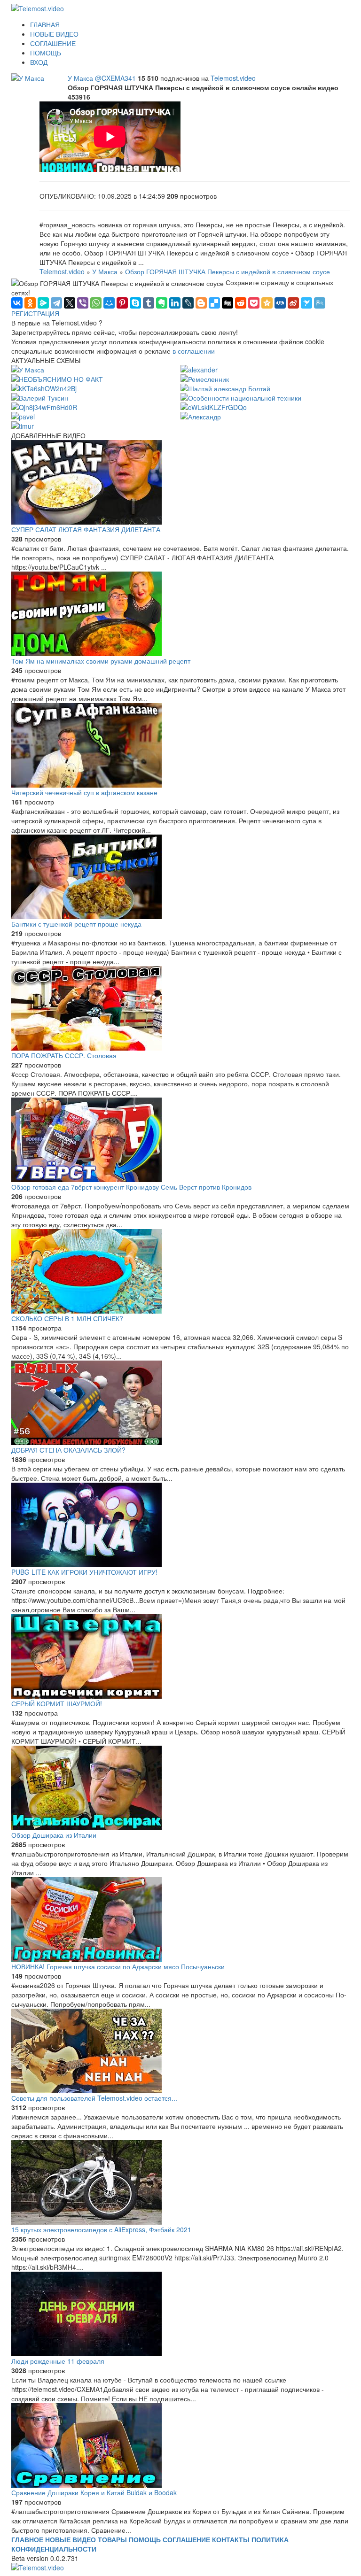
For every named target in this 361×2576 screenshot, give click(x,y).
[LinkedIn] (175, 303)
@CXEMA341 (116, 78)
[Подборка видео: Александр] (201, 416)
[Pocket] (254, 303)
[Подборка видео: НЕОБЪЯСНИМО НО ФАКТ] (57, 378)
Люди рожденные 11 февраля (58, 2361)
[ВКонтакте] (17, 303)
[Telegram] (56, 303)
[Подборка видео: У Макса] (28, 77)
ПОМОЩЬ (46, 53)
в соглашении (194, 351)
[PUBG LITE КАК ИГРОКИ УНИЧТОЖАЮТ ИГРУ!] (180, 1525)
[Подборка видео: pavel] (23, 416)
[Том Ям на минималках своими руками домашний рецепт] (180, 614)
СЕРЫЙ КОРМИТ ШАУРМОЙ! (57, 1703)
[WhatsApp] (96, 303)
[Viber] (83, 303)
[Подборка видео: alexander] (199, 369)
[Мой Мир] (109, 303)
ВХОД (39, 62)
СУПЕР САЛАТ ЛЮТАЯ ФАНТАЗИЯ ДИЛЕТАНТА (86, 529)
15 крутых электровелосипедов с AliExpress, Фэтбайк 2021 (101, 2229)
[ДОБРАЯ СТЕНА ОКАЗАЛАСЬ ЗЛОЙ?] (180, 1403)
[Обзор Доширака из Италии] (180, 1788)
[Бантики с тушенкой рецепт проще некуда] (180, 877)
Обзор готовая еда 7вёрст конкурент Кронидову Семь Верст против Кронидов (131, 1187)
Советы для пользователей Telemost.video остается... (94, 2098)
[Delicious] (214, 303)
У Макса (81, 78)
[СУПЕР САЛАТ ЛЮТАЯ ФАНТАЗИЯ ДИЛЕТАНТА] (180, 482)
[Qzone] (267, 303)
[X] (70, 303)
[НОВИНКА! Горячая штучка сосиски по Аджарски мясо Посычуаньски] (180, 1919)
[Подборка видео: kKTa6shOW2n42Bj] (44, 387)
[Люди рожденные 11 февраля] (180, 2314)
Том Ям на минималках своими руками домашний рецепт (101, 661)
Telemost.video (233, 78)
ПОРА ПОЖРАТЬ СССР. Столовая (64, 1055)
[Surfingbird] (306, 303)
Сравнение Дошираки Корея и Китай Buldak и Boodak (94, 2492)
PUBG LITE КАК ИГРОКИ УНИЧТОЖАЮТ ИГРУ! (84, 1572)
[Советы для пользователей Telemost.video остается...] (180, 2051)
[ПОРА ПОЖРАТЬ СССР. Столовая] (180, 1008)
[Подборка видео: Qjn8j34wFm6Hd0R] (44, 406)
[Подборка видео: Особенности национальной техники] (241, 397)
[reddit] (241, 303)
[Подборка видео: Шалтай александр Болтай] (225, 387)
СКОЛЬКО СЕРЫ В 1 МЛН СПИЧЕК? (67, 1318)
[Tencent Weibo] (320, 303)
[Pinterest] (122, 303)
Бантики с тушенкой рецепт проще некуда (76, 924)
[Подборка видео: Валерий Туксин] (40, 397)
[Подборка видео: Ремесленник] (205, 378)
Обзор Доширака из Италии (54, 1835)
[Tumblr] (149, 303)
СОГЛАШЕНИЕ (53, 43)
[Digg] (228, 303)
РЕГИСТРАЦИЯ (35, 313)
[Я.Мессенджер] (43, 303)
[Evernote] (162, 303)
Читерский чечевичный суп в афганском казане (84, 792)
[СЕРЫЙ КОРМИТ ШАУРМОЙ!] (180, 1656)
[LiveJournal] (188, 303)
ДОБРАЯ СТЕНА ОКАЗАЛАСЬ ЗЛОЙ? (68, 1450)
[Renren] (280, 303)
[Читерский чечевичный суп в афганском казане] (180, 745)
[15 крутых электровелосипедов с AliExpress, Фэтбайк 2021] (180, 2182)
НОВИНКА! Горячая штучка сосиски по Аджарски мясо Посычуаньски (118, 1966)
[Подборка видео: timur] (23, 425)
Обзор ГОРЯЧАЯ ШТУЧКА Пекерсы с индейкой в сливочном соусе (228, 271)
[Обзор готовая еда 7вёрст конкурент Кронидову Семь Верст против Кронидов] (180, 1140)
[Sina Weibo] (293, 303)
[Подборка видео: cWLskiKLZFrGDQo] (214, 406)
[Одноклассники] (30, 303)
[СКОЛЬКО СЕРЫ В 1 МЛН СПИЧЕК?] (180, 1271)
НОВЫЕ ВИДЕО (54, 34)
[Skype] (135, 303)
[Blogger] (201, 303)
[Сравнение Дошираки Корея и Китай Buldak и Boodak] (180, 2445)
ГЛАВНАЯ (45, 24)
